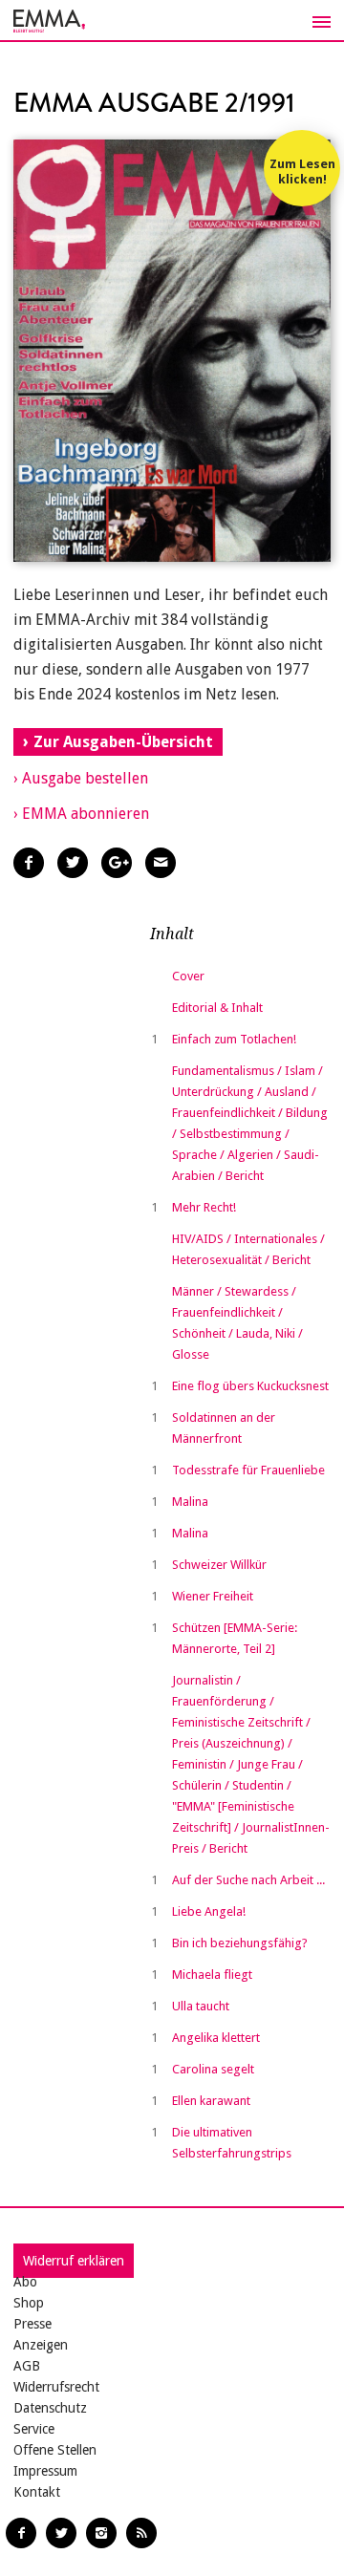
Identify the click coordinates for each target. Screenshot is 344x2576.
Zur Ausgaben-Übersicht (123, 742)
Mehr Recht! (204, 1207)
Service (34, 2429)
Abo (25, 2282)
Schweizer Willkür (219, 1565)
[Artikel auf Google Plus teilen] (117, 863)
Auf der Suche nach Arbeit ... (248, 1880)
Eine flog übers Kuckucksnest (250, 1386)
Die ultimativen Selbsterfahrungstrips (232, 2143)
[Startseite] (172, 21)
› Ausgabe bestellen (81, 778)
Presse (32, 2324)
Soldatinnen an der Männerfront (224, 1428)
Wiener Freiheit (213, 1596)
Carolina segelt (213, 2069)
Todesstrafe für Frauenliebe (248, 1470)
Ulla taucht (201, 2006)
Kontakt (37, 2492)
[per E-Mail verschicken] (161, 863)
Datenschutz (50, 2408)
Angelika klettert (216, 2038)
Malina (190, 1502)
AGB (27, 2366)
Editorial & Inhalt (217, 1008)
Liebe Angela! (209, 1911)
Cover (188, 976)
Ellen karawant (211, 2101)
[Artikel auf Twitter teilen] (73, 863)
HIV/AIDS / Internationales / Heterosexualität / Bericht (248, 1249)
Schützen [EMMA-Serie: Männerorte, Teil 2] (235, 1638)
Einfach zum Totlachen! (234, 1039)
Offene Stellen (55, 2450)
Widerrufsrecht (56, 2387)
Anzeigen (41, 2345)
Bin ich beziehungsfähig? (240, 1943)
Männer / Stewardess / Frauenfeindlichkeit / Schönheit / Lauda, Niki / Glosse (237, 1323)
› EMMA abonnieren (81, 814)
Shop (29, 2303)
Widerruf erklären (74, 2261)
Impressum (45, 2471)
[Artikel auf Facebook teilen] (29, 863)
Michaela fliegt (212, 1975)
